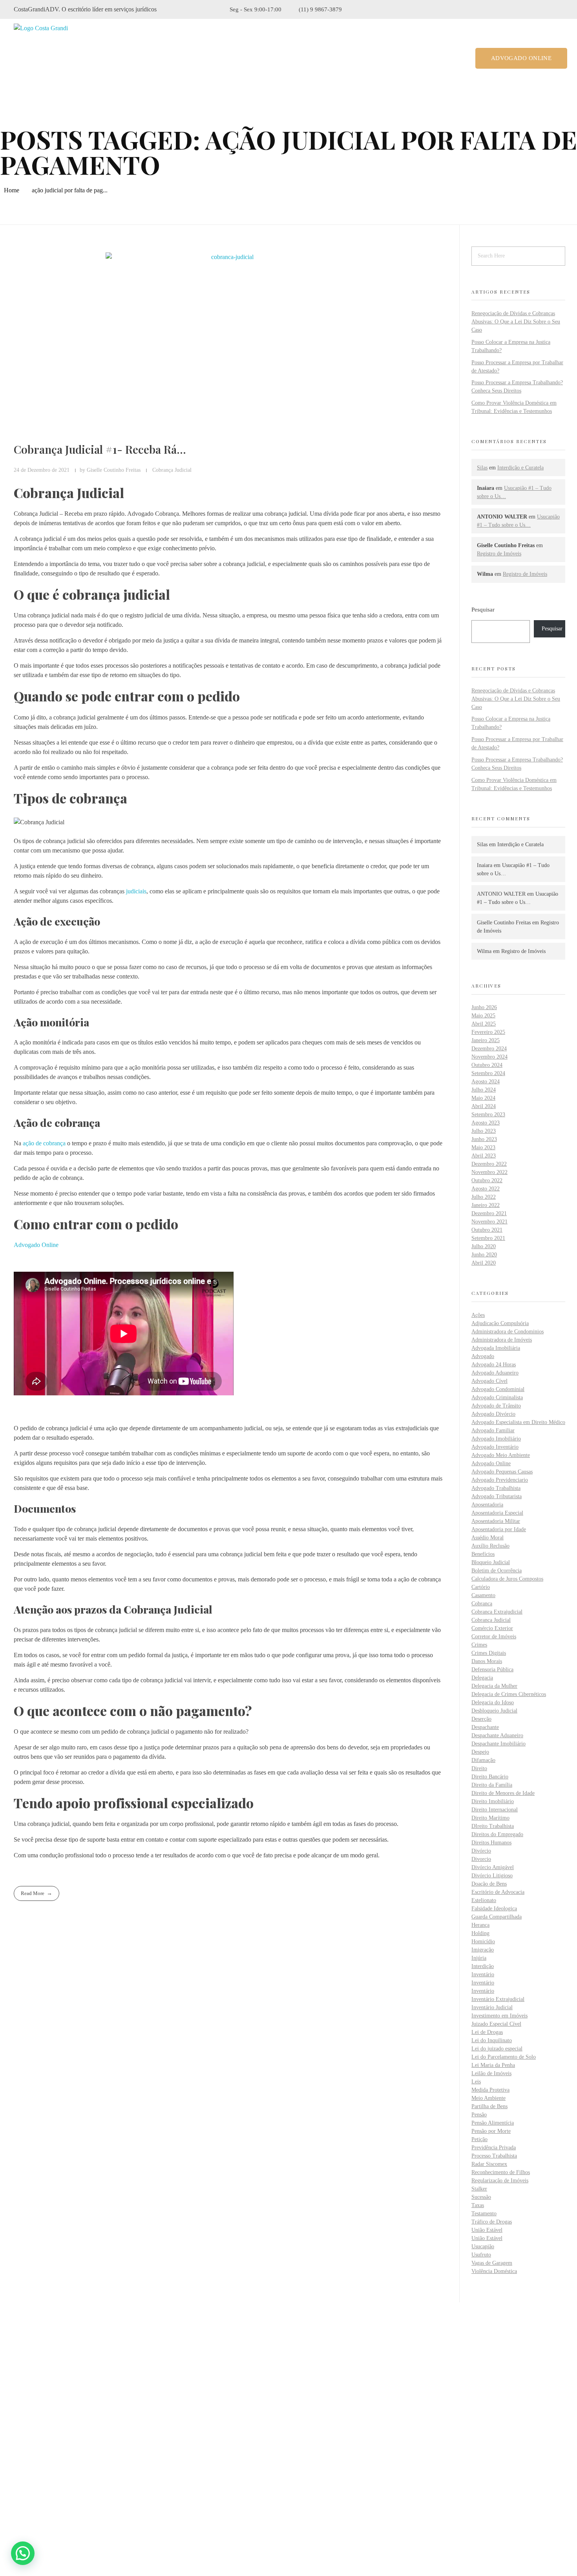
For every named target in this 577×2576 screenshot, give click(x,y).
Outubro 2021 (487, 1230)
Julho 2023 (484, 1131)
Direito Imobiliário (493, 1801)
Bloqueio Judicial (491, 1562)
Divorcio (481, 1859)
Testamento (484, 2214)
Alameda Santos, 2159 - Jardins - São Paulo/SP (88, 2451)
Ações (478, 1315)
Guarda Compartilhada (497, 1917)
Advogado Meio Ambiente (501, 1455)
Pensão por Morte (491, 2131)
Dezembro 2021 (489, 1213)
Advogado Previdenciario (500, 1480)
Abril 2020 (484, 1263)
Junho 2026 (484, 1007)
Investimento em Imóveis (499, 2016)
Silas (482, 468)
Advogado (483, 1356)
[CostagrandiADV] (48, 58)
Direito (479, 1768)
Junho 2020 (484, 1255)
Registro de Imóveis (499, 554)
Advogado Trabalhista (496, 1488)
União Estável (487, 2230)
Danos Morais (487, 1661)
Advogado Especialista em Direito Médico (518, 1422)
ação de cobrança (44, 1143)
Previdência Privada (494, 2148)
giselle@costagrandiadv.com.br (66, 2492)
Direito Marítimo (490, 1818)
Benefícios (483, 1554)
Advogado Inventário (495, 1447)
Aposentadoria (487, 1505)
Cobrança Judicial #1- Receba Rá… (100, 449)
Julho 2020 (484, 1246)
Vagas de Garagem (492, 2263)
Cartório (481, 1587)
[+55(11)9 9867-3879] (19, 2473)
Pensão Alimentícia (493, 2123)
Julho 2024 (484, 1090)
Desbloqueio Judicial (494, 1711)
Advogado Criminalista (497, 1398)
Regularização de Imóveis (500, 2181)
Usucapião (483, 2246)
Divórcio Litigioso (492, 1876)
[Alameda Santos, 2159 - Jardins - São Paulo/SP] (20, 2452)
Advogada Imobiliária (496, 1348)
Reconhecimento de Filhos (501, 2172)
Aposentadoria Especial (497, 1513)
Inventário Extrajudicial (498, 1999)
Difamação (483, 1760)
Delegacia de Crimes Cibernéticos (509, 1694)
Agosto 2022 (486, 1189)
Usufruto (481, 2255)
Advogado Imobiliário (496, 1439)
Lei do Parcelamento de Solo (504, 2057)
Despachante (485, 1727)
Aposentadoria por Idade (499, 1529)
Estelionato (484, 1900)
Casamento (483, 1595)
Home (12, 190)
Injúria (479, 1958)
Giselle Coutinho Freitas (114, 470)
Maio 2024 (483, 1098)
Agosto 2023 (486, 1123)
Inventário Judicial (492, 2007)
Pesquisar (483, 609)
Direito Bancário (490, 1777)
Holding (480, 1933)
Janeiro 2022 (486, 1205)
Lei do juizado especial (497, 2049)
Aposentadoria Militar (496, 1521)
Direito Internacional (495, 1810)
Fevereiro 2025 (488, 1032)
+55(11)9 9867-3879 (53, 2472)
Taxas (478, 2205)
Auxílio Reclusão (490, 1546)
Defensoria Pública (492, 1670)
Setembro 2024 (488, 1073)
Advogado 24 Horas (494, 1365)
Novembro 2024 (489, 1057)
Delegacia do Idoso (493, 1702)
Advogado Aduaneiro (495, 1373)
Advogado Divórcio (493, 1414)
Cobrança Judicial (172, 470)
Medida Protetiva (490, 2090)
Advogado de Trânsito (496, 1406)
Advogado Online (36, 1245)
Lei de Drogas (487, 2032)
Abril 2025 (484, 1024)
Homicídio (483, 1942)
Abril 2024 (484, 1106)
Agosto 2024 (486, 1082)
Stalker (479, 2189)
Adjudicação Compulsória (500, 1323)
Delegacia (482, 1678)
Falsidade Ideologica (494, 1909)
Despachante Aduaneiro (497, 1735)
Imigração (483, 1950)
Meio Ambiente (488, 2098)
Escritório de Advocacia (498, 1892)
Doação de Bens (489, 1884)
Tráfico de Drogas (492, 2222)
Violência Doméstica (494, 2271)
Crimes (479, 1645)
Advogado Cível (489, 1381)
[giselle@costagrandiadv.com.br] (19, 2493)
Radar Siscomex (489, 2164)
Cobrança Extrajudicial (497, 1612)
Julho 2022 (484, 1197)
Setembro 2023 (488, 1115)
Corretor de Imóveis (494, 1637)
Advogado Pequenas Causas (502, 1472)
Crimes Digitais (489, 1653)
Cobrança (482, 1604)
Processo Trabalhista (494, 2156)
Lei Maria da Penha (493, 2065)
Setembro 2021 (488, 1238)
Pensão (479, 2115)
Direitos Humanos (491, 1843)
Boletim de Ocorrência (497, 1571)
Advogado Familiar (493, 1430)
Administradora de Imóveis (502, 1340)
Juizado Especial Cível (496, 2024)
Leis (476, 2082)
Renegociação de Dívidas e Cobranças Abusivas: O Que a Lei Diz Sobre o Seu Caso (516, 322)
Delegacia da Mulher (494, 1686)
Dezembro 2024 (489, 1049)
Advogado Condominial (498, 1389)
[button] (23, 2553)
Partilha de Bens (489, 2106)
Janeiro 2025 (486, 1040)
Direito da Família (492, 1785)
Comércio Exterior (492, 1628)
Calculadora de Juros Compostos (507, 1579)
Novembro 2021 (489, 1222)
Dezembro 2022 (489, 1164)
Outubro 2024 (487, 1065)
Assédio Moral (488, 1538)
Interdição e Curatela (520, 468)
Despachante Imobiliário (498, 1744)
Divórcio (481, 1851)
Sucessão (481, 2197)
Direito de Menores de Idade (503, 1793)
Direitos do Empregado (497, 1834)
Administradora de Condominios (508, 1332)
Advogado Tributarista (497, 1496)
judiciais (136, 891)
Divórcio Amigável (493, 1867)
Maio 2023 (483, 1147)
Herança (480, 1925)
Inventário (483, 1974)
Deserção (481, 1719)
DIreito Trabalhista (493, 1826)
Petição (479, 2139)
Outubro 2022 (487, 1180)
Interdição (483, 1966)
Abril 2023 (484, 1156)
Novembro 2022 (489, 1172)
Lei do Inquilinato (492, 2040)
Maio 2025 (483, 1016)
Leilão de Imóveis (491, 2073)
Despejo (480, 1752)
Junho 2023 (484, 1139)
